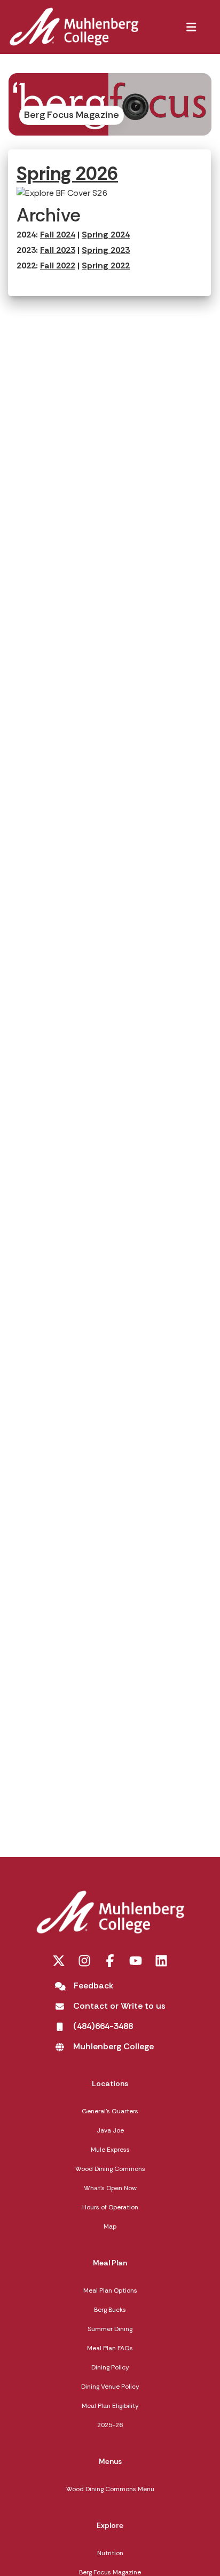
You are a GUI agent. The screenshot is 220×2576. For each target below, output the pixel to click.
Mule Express (110, 2150)
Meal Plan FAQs (110, 2348)
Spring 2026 (67, 173)
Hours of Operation (110, 2207)
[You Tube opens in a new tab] (136, 1961)
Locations (110, 2083)
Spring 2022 (106, 265)
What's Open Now (110, 2188)
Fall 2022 (58, 265)
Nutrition (110, 2553)
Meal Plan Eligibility (110, 2406)
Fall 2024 (58, 235)
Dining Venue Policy (110, 2387)
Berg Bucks (110, 2310)
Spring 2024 (106, 235)
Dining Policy (110, 2367)
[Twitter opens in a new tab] (59, 1961)
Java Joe (110, 2130)
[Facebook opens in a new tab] (110, 1961)
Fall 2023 (58, 250)
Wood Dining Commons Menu (110, 2489)
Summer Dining (110, 2329)
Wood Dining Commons (110, 2169)
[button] (191, 27)
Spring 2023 (106, 250)
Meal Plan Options (110, 2290)
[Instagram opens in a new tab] (84, 1961)
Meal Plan (110, 2263)
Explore (110, 2525)
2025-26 (110, 2425)
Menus (110, 2461)
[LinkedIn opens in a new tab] (161, 1961)
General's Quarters (110, 2111)
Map (110, 2226)
